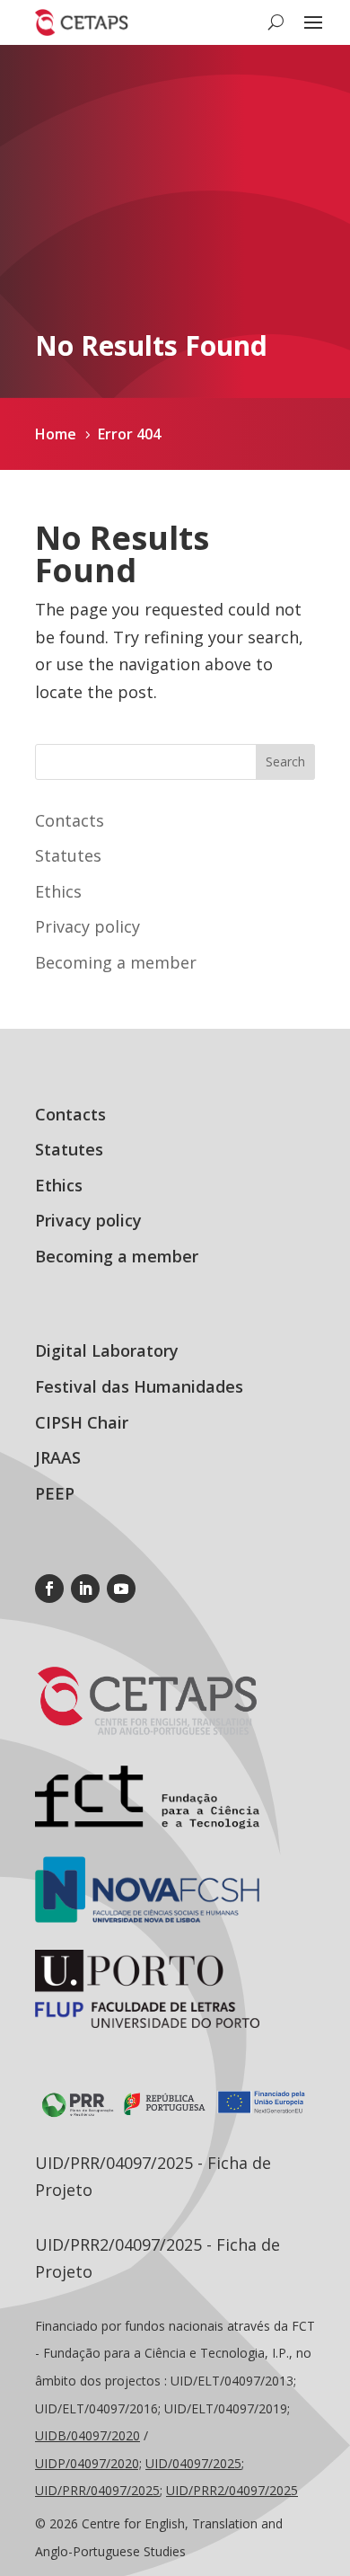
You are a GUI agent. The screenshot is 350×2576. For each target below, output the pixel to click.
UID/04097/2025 (193, 2463)
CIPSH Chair (82, 1422)
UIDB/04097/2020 (87, 2435)
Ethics (58, 891)
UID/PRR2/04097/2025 (232, 2490)
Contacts (70, 820)
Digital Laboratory (107, 1350)
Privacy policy (87, 926)
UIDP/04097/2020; (88, 2463)
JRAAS (58, 1457)
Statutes (68, 855)
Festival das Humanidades (139, 1386)
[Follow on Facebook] (49, 1589)
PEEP (55, 1493)
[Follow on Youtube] (121, 1589)
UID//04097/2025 (97, 2490)
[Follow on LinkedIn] (85, 1589)
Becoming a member (116, 962)
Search (285, 761)
